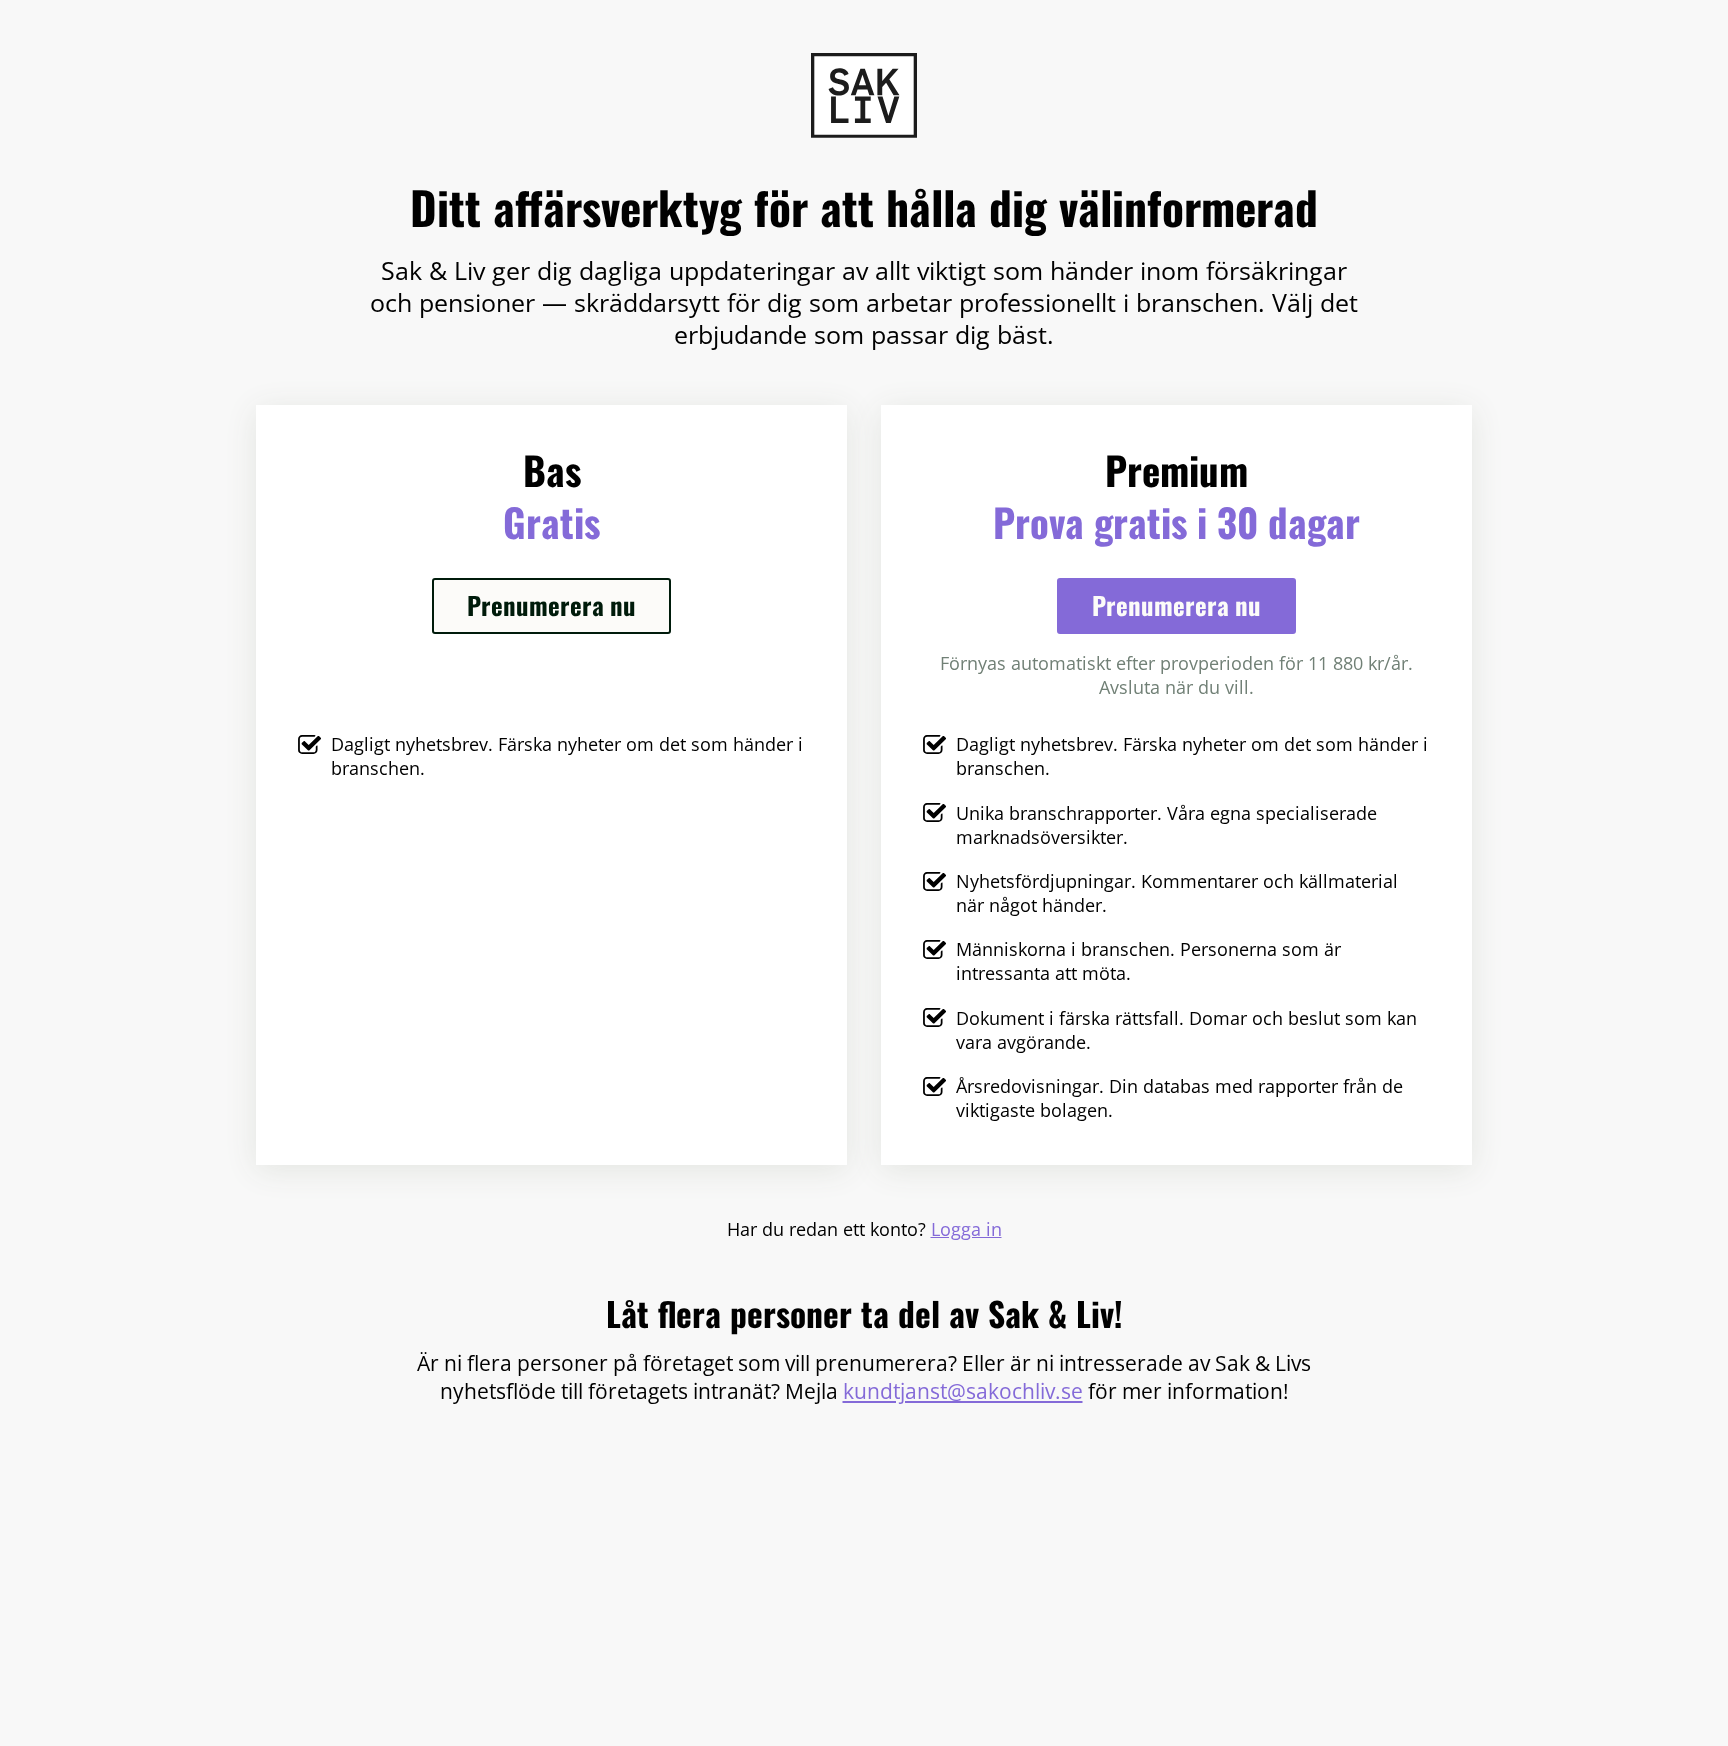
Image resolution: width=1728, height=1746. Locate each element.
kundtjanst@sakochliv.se (963, 1390)
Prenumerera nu (551, 604)
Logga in (966, 1229)
